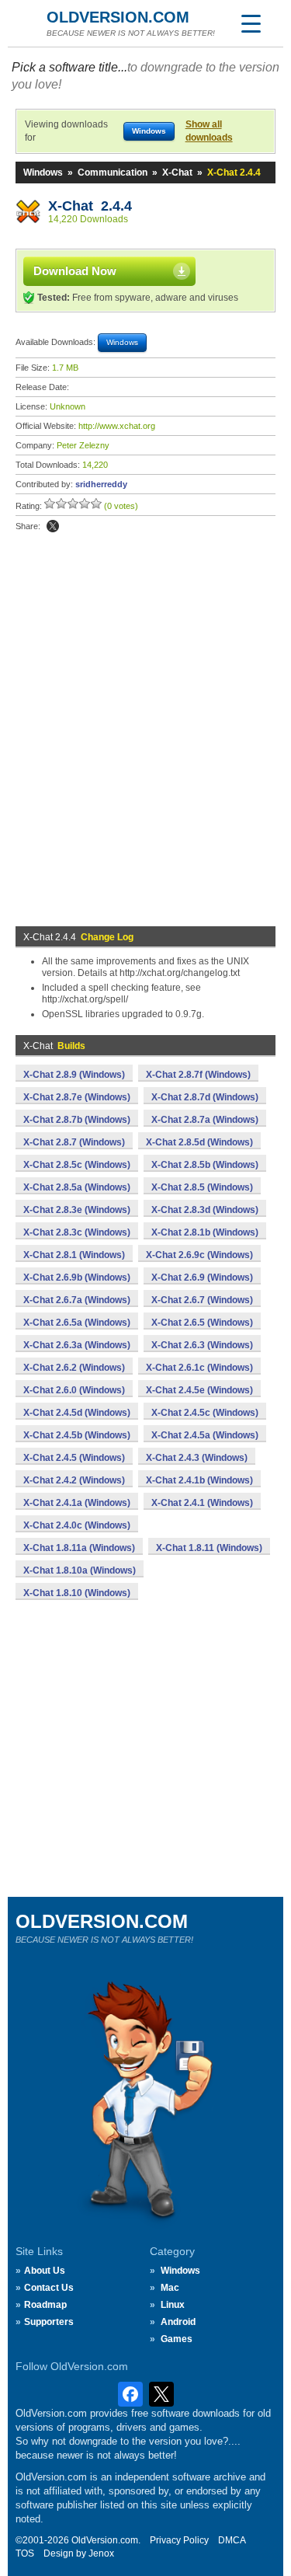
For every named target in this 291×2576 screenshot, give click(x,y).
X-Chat (177, 173)
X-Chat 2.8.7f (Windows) (198, 1075)
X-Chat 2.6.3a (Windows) (77, 1345)
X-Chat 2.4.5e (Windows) (199, 1390)
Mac (170, 2288)
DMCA (232, 2540)
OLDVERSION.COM (118, 17)
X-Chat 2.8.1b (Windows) (205, 1232)
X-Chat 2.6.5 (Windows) (202, 1323)
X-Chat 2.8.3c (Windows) (77, 1232)
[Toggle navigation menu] (251, 23)
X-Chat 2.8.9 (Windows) (74, 1075)
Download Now (75, 271)
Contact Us (49, 2288)
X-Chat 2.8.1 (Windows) (74, 1255)
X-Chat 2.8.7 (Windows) (74, 1142)
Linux (173, 2305)
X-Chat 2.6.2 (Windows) (74, 1368)
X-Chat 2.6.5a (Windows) (77, 1323)
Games (177, 2339)
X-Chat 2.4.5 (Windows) (74, 1458)
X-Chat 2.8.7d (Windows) (205, 1097)
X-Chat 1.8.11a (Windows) (79, 1548)
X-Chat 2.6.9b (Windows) (77, 1278)
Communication (113, 173)
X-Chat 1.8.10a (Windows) (80, 1570)
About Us (45, 2271)
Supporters (49, 2322)
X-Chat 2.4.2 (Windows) (74, 1480)
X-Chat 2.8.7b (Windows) (77, 1120)
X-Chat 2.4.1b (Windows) (199, 1480)
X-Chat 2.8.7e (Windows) (77, 1097)
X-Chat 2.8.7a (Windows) (205, 1120)
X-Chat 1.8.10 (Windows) (77, 1593)
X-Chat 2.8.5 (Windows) (202, 1187)
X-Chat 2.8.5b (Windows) (205, 1165)
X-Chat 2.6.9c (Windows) (199, 1255)
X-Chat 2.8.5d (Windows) (199, 1142)
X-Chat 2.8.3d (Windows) (205, 1210)
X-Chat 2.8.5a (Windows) (77, 1187)
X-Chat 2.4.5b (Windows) (77, 1435)
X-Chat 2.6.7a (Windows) (77, 1300)
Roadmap (45, 2305)
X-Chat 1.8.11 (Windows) (209, 1548)
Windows (43, 173)
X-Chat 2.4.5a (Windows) (205, 1435)
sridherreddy (101, 484)
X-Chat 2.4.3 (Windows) (197, 1458)
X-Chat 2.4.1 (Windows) (202, 1503)
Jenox (101, 2553)
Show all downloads (209, 131)
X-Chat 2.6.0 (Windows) (74, 1390)
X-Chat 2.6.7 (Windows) (202, 1300)
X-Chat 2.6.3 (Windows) (202, 1345)
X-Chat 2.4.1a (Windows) (77, 1503)
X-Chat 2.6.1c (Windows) (199, 1368)
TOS (25, 2553)
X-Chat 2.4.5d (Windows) (77, 1413)
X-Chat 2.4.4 (90, 206)
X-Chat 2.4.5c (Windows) (205, 1413)
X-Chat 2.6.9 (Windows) (202, 1278)
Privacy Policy (179, 2540)
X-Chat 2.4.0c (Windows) (77, 1525)
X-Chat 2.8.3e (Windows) (77, 1210)
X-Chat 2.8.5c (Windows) (77, 1165)
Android (178, 2322)
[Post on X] (53, 526)
